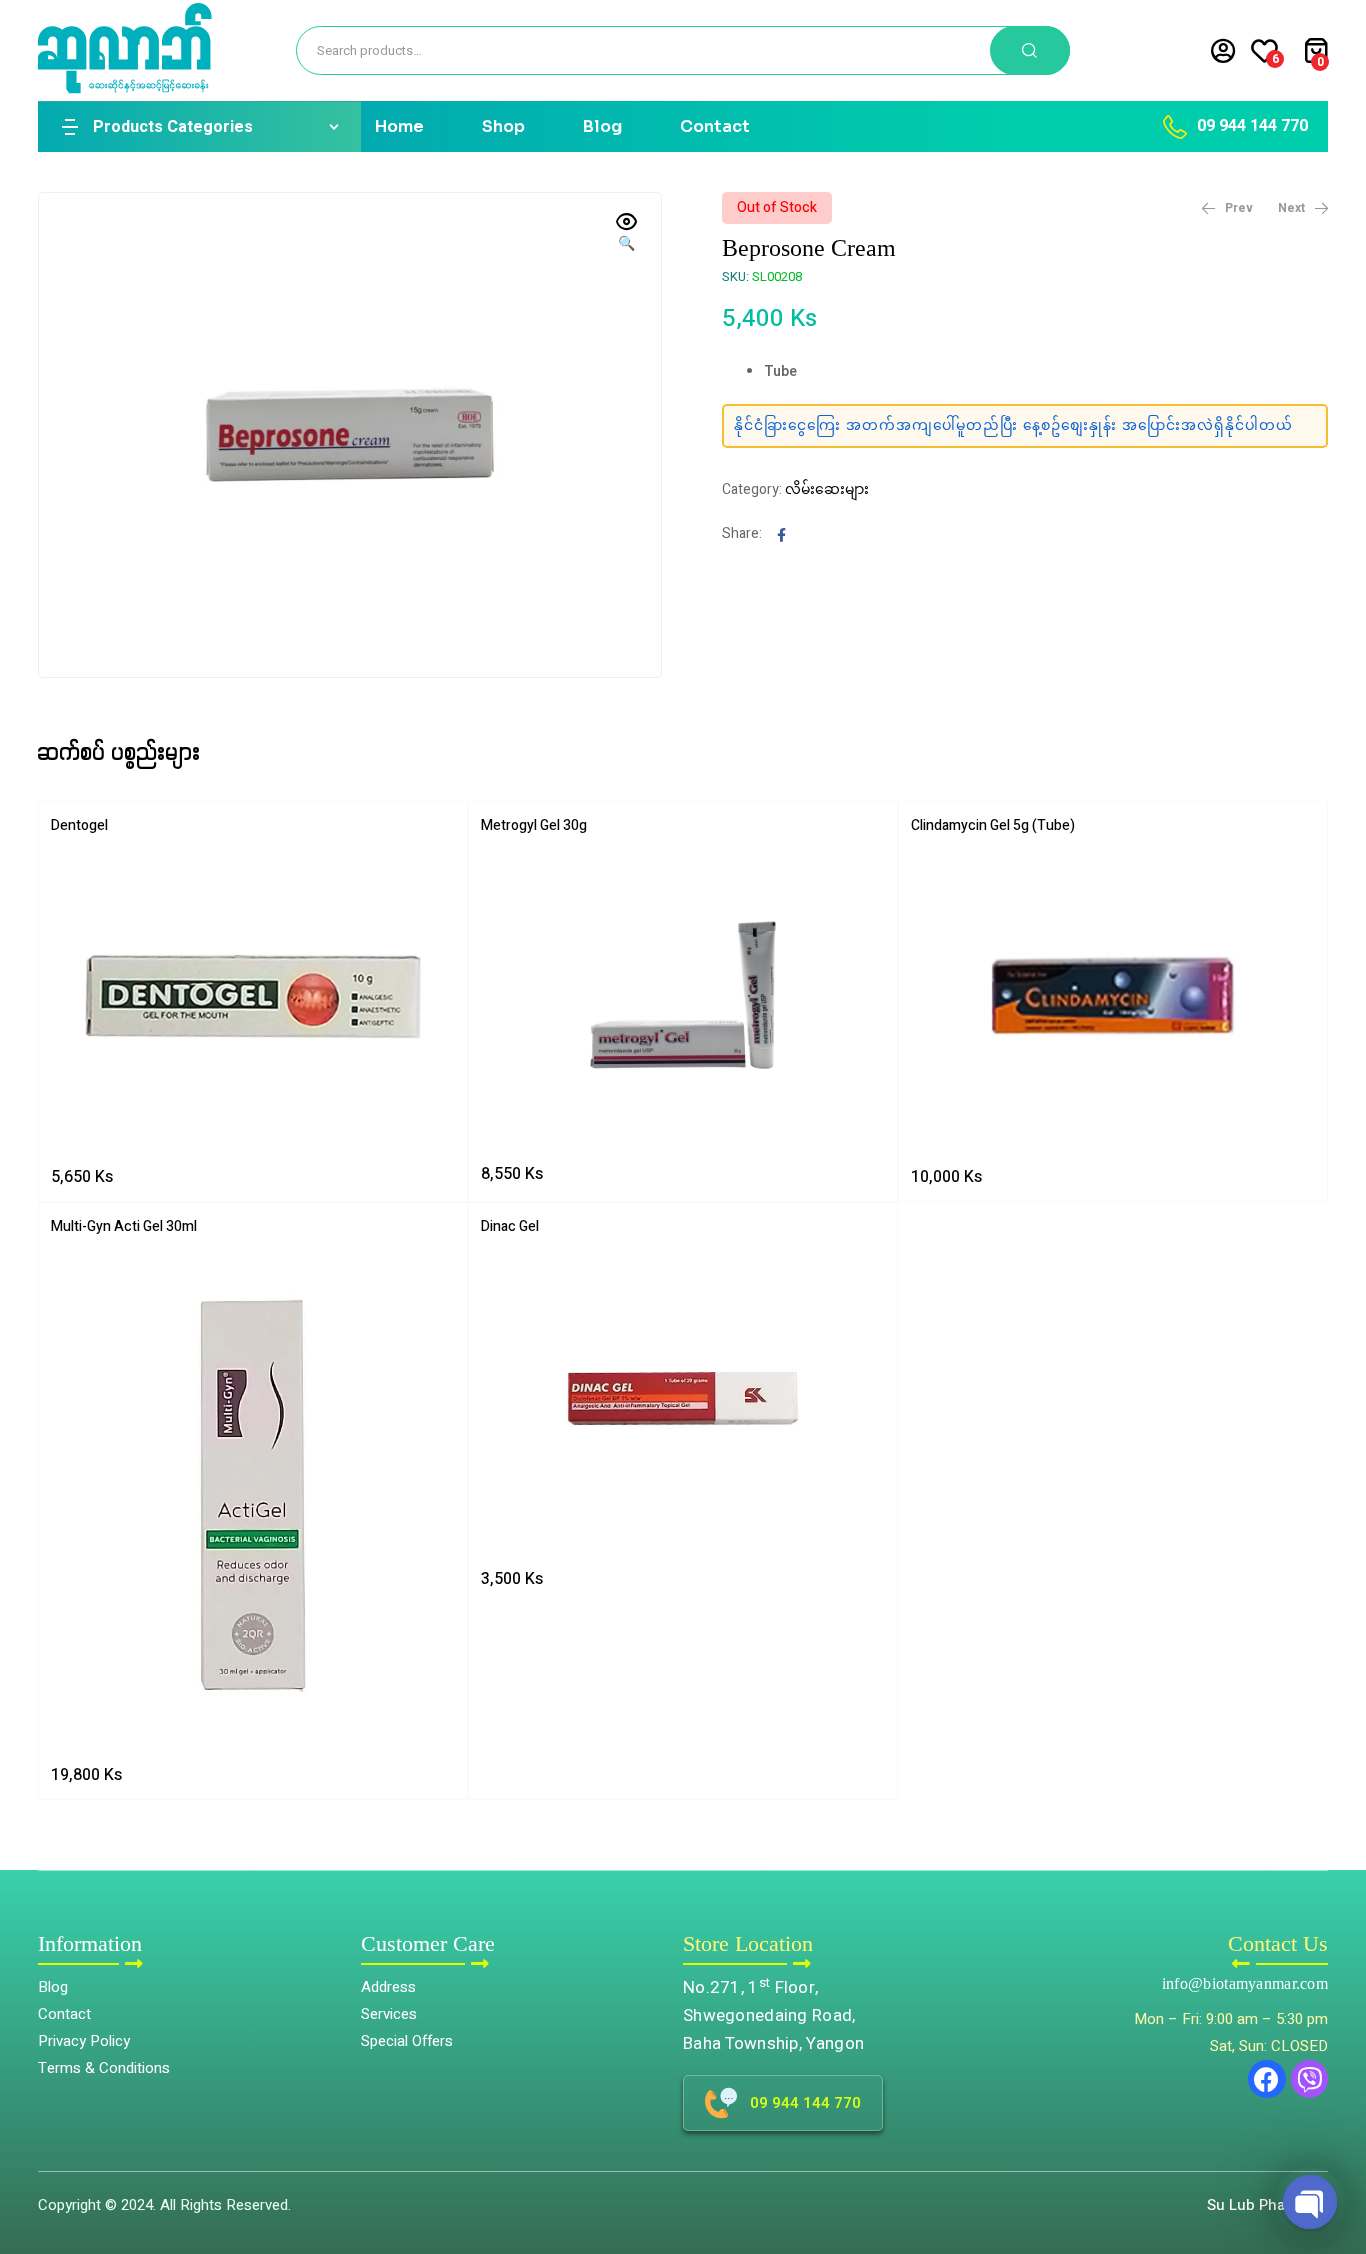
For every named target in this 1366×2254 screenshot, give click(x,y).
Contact (715, 126)
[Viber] (1310, 2079)
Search (1030, 50)
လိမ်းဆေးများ (827, 489)
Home (399, 126)
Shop (503, 126)
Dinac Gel (510, 1226)
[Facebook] (1267, 2079)
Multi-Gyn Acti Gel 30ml (124, 1226)
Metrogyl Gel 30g (534, 825)
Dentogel (79, 825)
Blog (602, 126)
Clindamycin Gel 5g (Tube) (993, 825)
